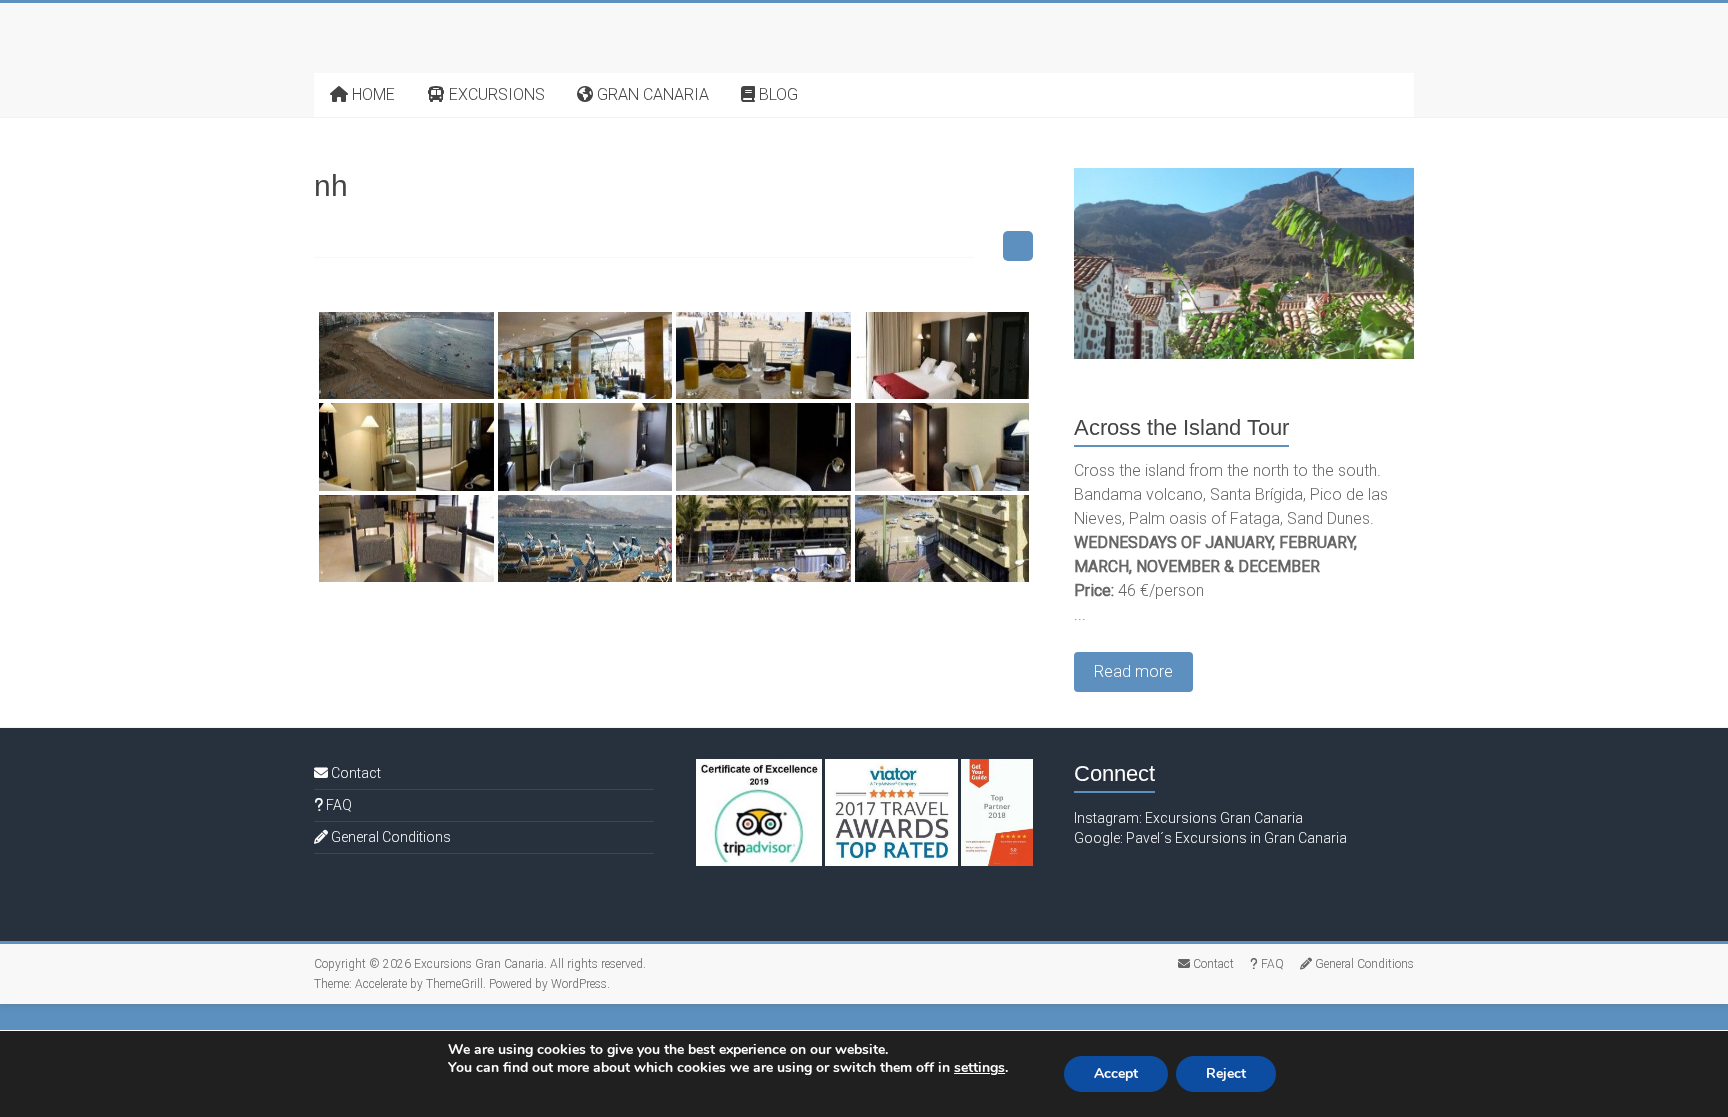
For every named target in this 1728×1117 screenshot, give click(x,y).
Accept (1116, 1073)
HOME (371, 94)
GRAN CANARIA (651, 94)
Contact (354, 773)
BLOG (776, 94)
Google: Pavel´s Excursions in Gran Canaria (1210, 838)
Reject (1226, 1073)
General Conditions (389, 837)
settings (979, 1068)
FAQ (337, 805)
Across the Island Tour (1181, 427)
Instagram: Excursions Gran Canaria (1188, 818)
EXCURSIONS (495, 94)
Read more (1133, 671)
